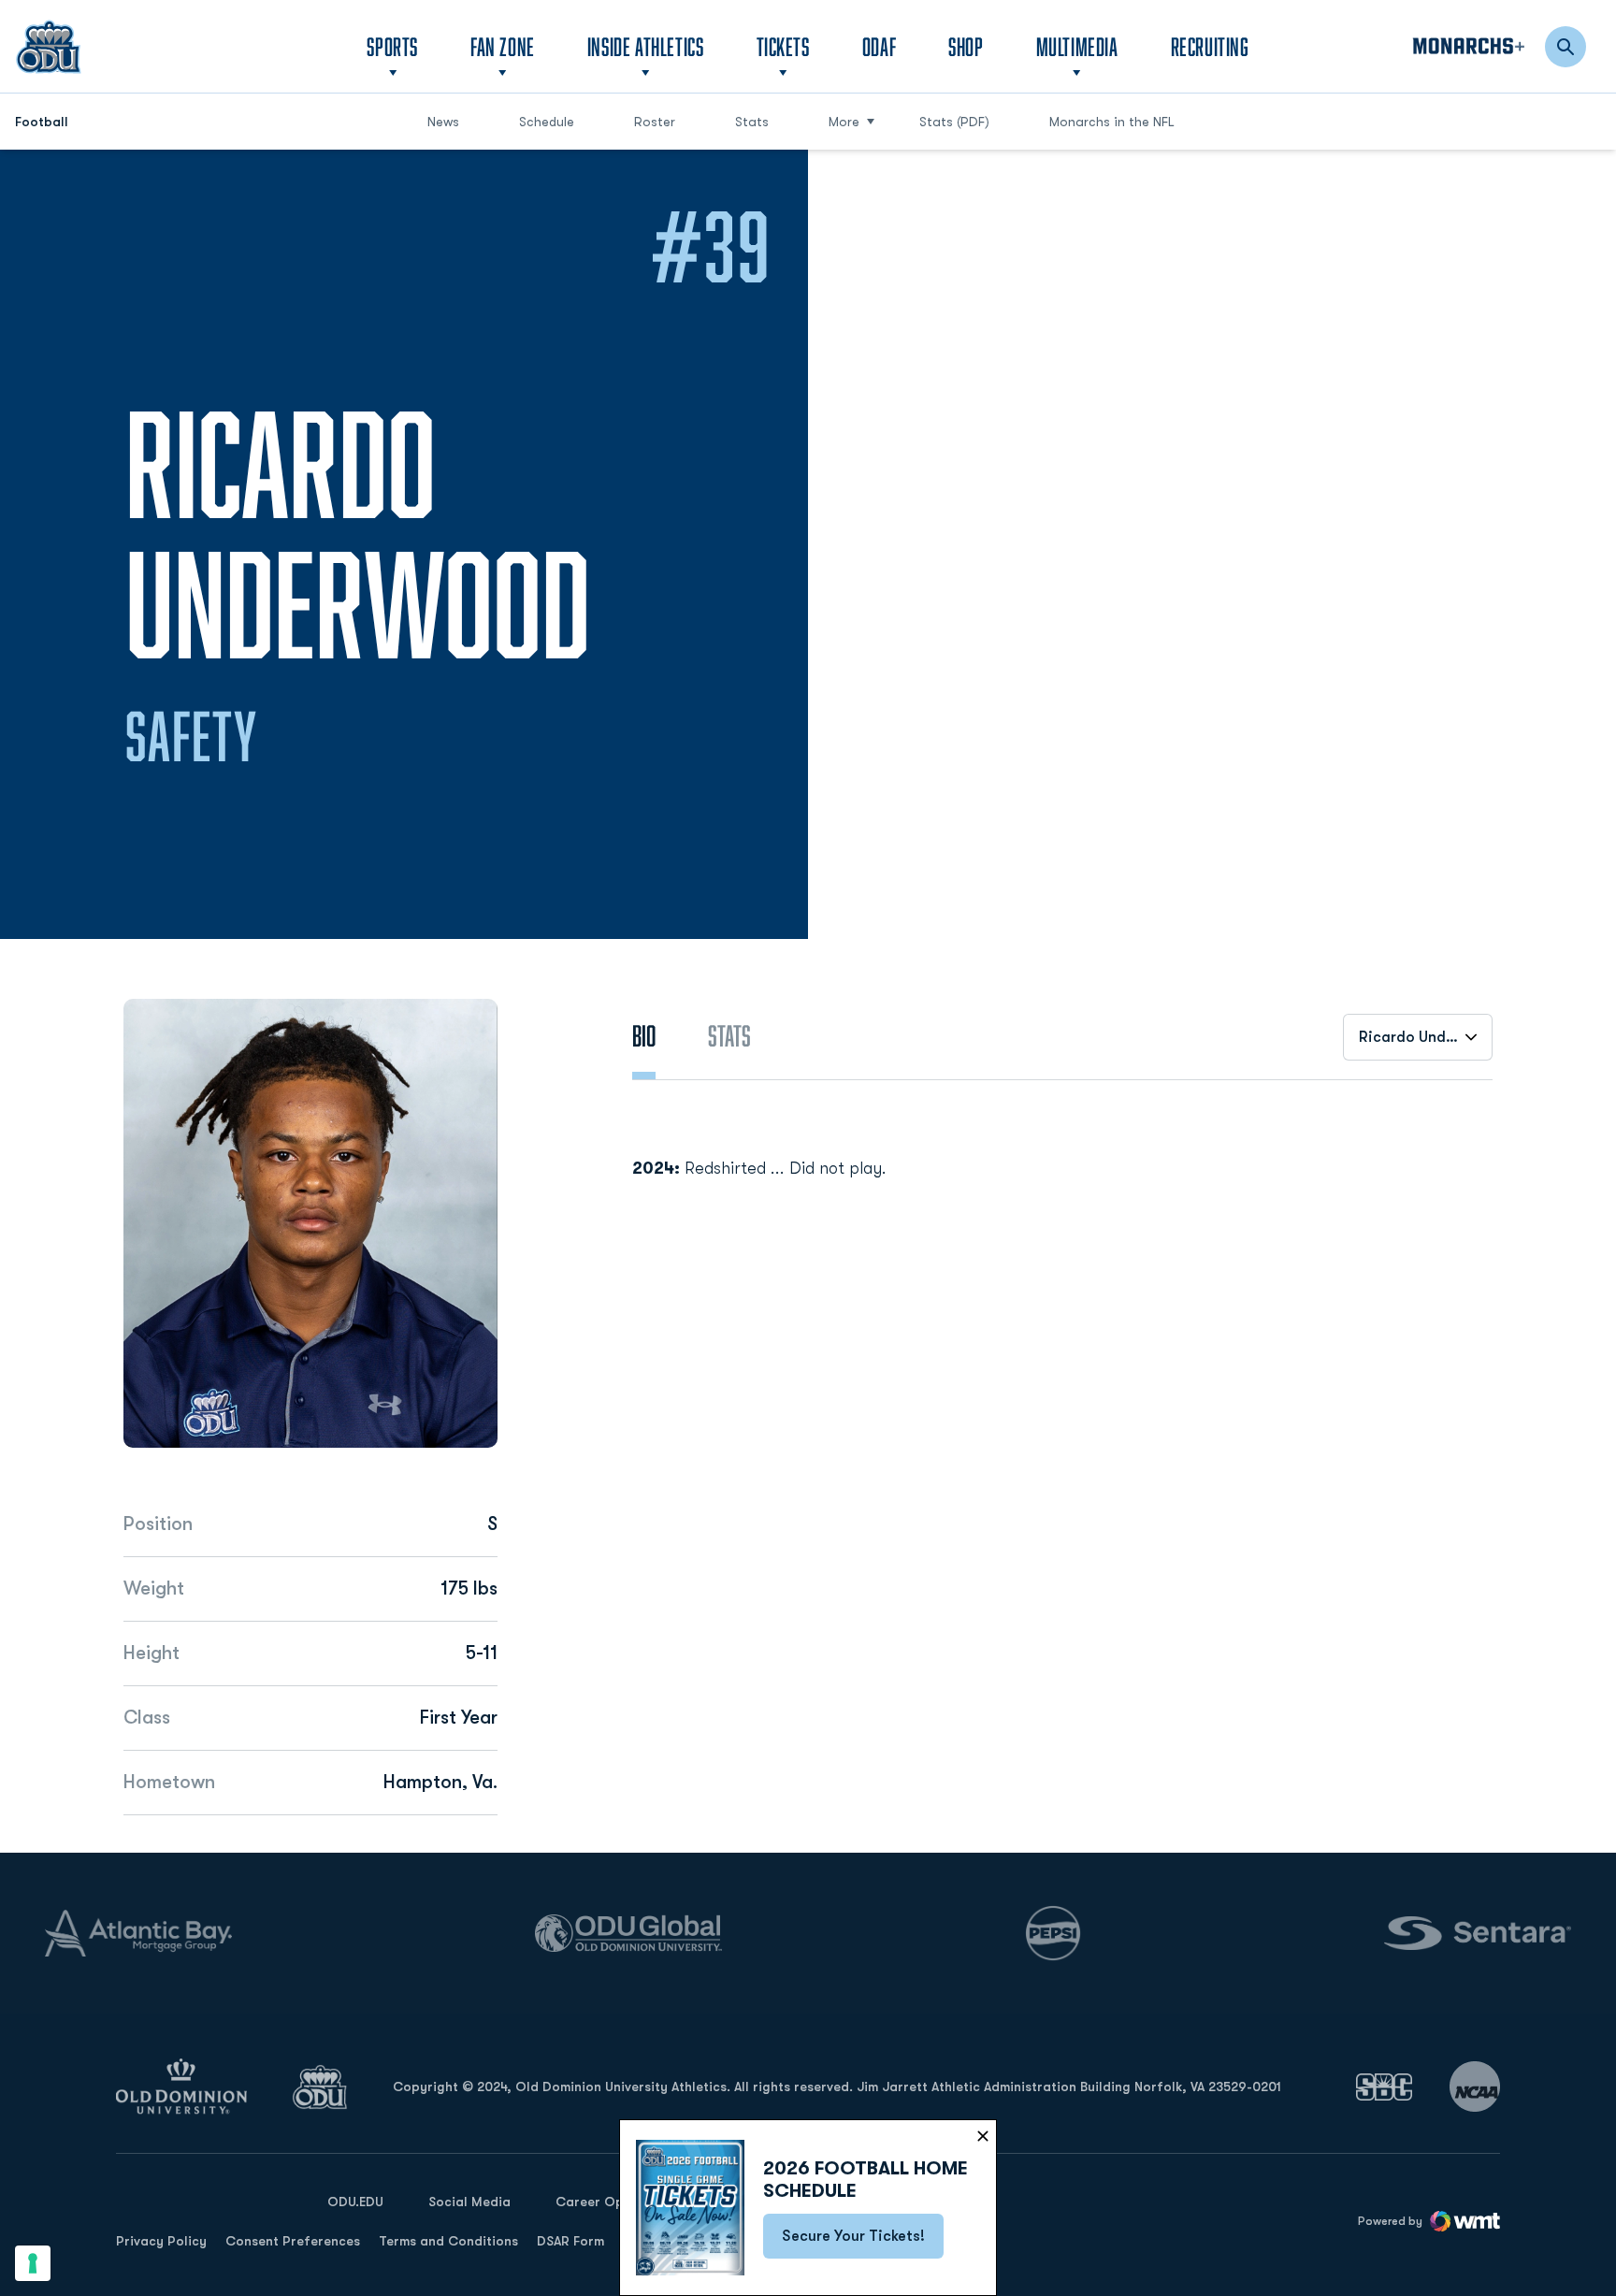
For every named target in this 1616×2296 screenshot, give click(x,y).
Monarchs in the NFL (1112, 122)
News (443, 122)
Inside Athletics (646, 46)
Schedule (547, 122)
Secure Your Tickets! (863, 2242)
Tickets (783, 46)
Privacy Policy (161, 2241)
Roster (655, 122)
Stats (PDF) (954, 122)
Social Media (469, 2202)
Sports (392, 46)
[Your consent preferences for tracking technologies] (33, 2263)
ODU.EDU (355, 2201)
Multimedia (1077, 46)
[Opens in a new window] (1384, 2087)
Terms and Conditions (448, 2241)
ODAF (879, 46)
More (844, 122)
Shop (966, 46)
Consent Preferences (293, 2241)
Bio (644, 1035)
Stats (752, 122)
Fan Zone (503, 46)
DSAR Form (570, 2241)
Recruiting (1210, 46)
